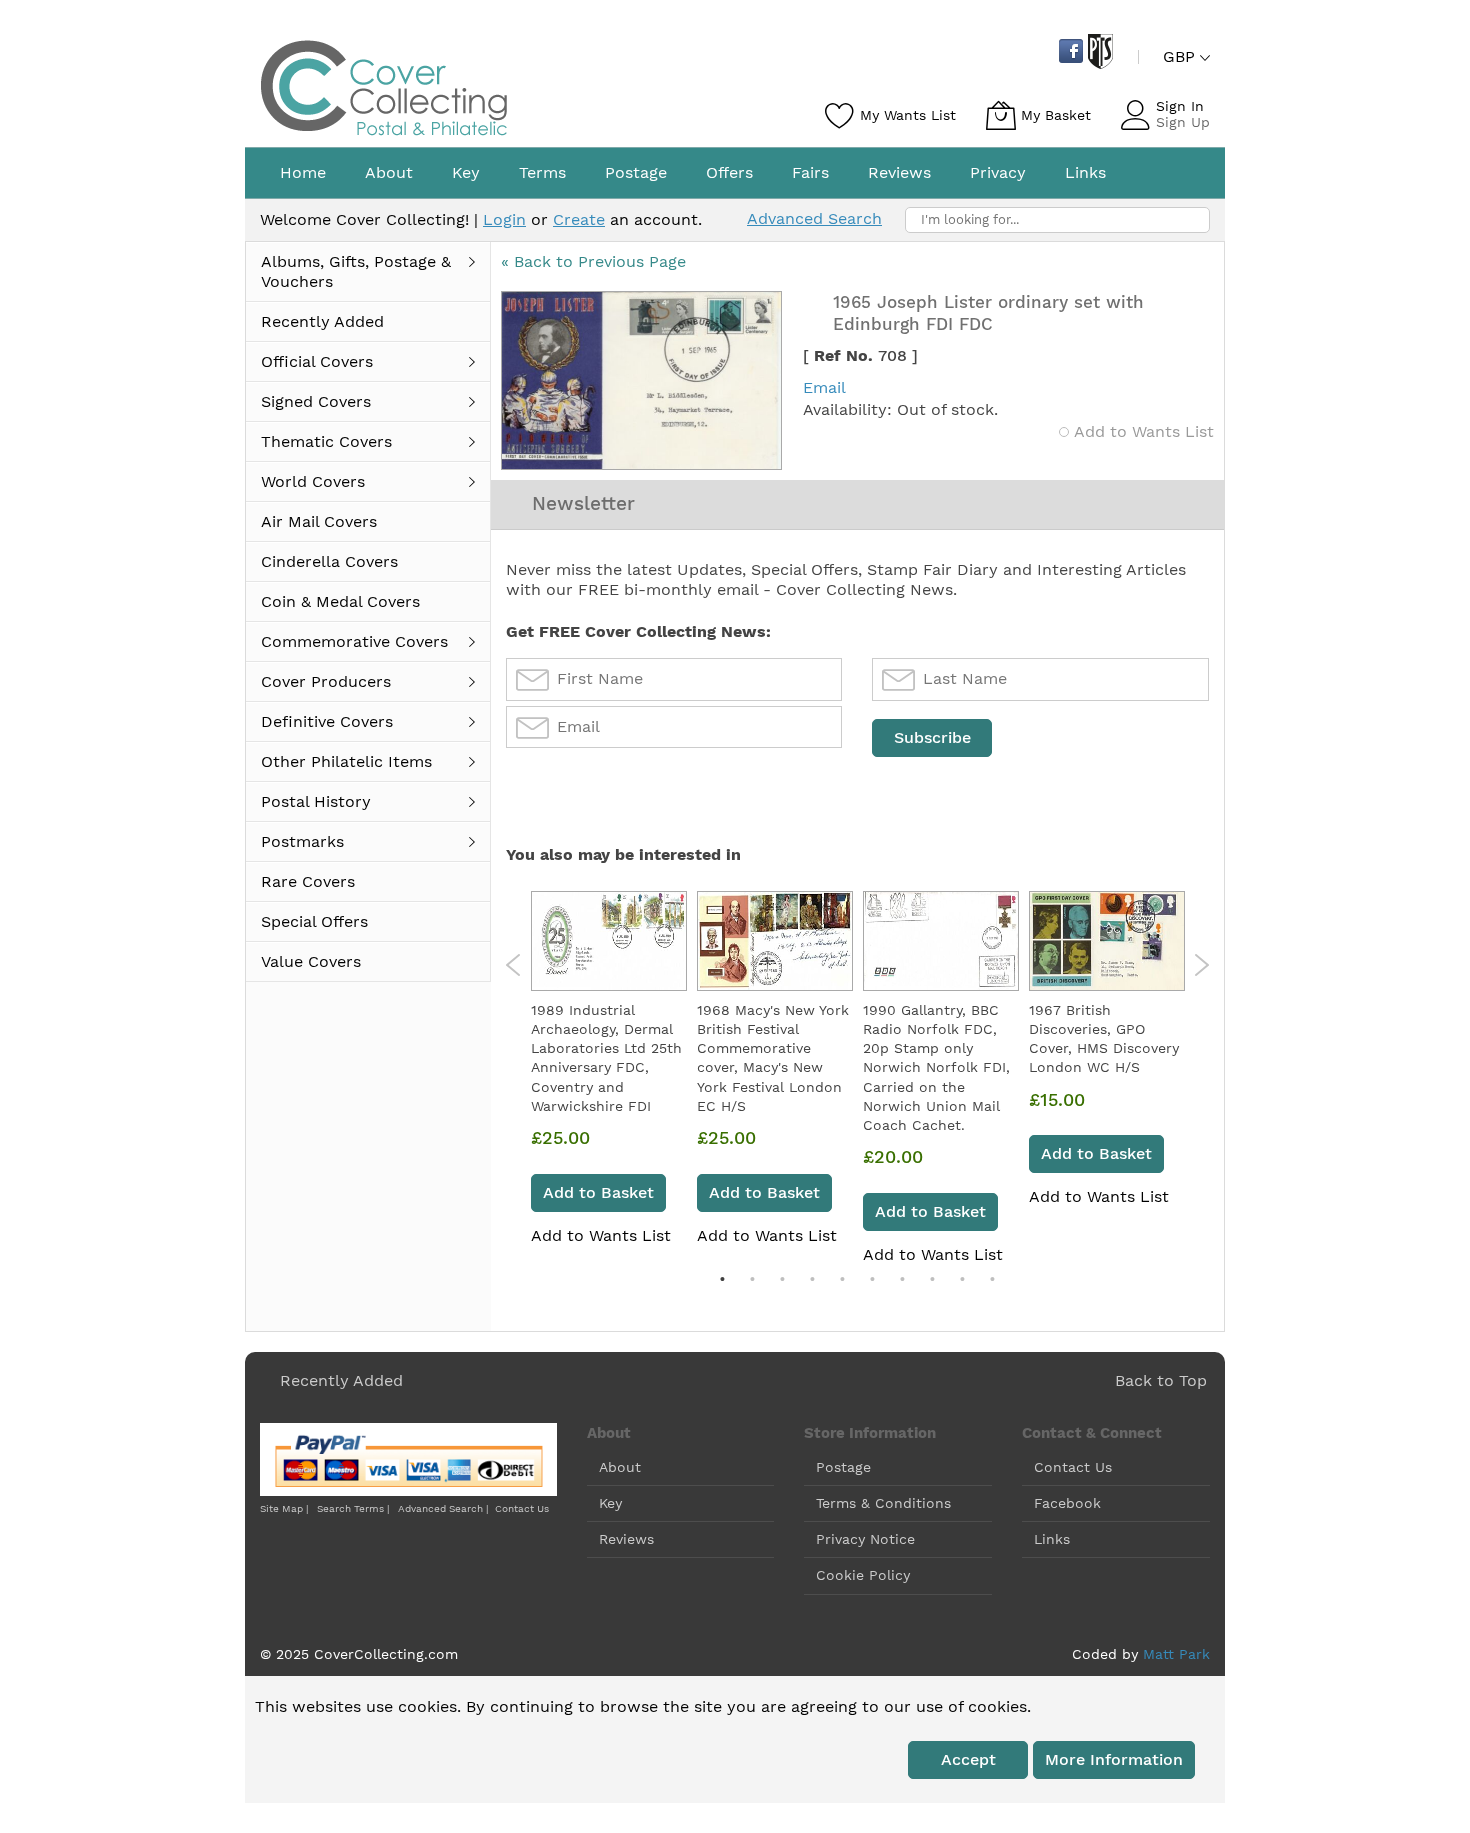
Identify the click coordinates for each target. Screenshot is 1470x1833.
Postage (843, 1467)
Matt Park (1176, 1654)
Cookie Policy (863, 1575)
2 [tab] (752, 1279)
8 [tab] (932, 1279)
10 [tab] (992, 1279)
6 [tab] (872, 1279)
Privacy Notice (865, 1539)
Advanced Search (814, 218)
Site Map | (284, 1508)
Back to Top (1161, 1380)
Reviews (626, 1539)
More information (1114, 1759)
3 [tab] (782, 1279)
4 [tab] (812, 1279)
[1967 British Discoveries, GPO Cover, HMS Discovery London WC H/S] (1107, 941)
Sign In (1180, 106)
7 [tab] (902, 1279)
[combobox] (1057, 220)
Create (579, 219)
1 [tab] (722, 1279)
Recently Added (341, 1380)
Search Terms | (353, 1508)
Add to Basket (598, 1192)
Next (1201, 965)
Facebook (1067, 1503)
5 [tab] (842, 1279)
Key (610, 1503)
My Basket (1056, 115)
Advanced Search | (444, 1508)
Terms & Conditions (883, 1503)
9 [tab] (962, 1279)
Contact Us (522, 1508)
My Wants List (908, 115)
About (620, 1467)
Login (504, 219)
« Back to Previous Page (593, 261)
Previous (513, 965)
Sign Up (1183, 122)
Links (1052, 1539)
